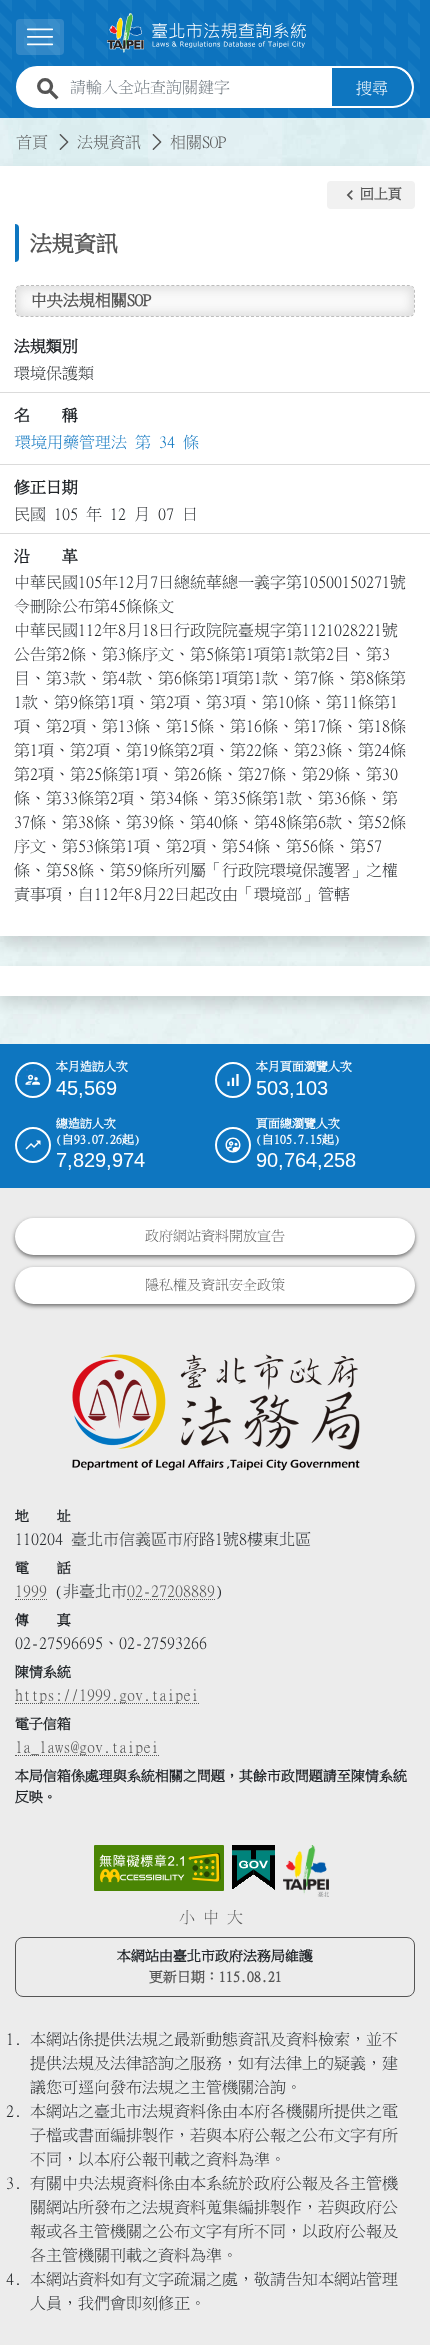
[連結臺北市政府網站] (306, 1871)
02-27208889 (171, 1591)
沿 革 (46, 556)
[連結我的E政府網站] (253, 1868)
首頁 (32, 142)
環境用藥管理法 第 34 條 (107, 442)
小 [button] (187, 1917)
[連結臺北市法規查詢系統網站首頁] (207, 33)
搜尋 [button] (372, 88)
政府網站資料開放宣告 (215, 1236)
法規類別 (46, 346)
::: (12, 130)
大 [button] (235, 1917)
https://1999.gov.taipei (107, 1695)
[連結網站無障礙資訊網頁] (159, 1868)
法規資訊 (109, 142)
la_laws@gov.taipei (87, 1747)
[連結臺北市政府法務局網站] (215, 1411)
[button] (371, 195)
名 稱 (46, 415)
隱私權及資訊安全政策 (215, 1285)
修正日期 (46, 487)
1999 (31, 1591)
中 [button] (211, 1917)
